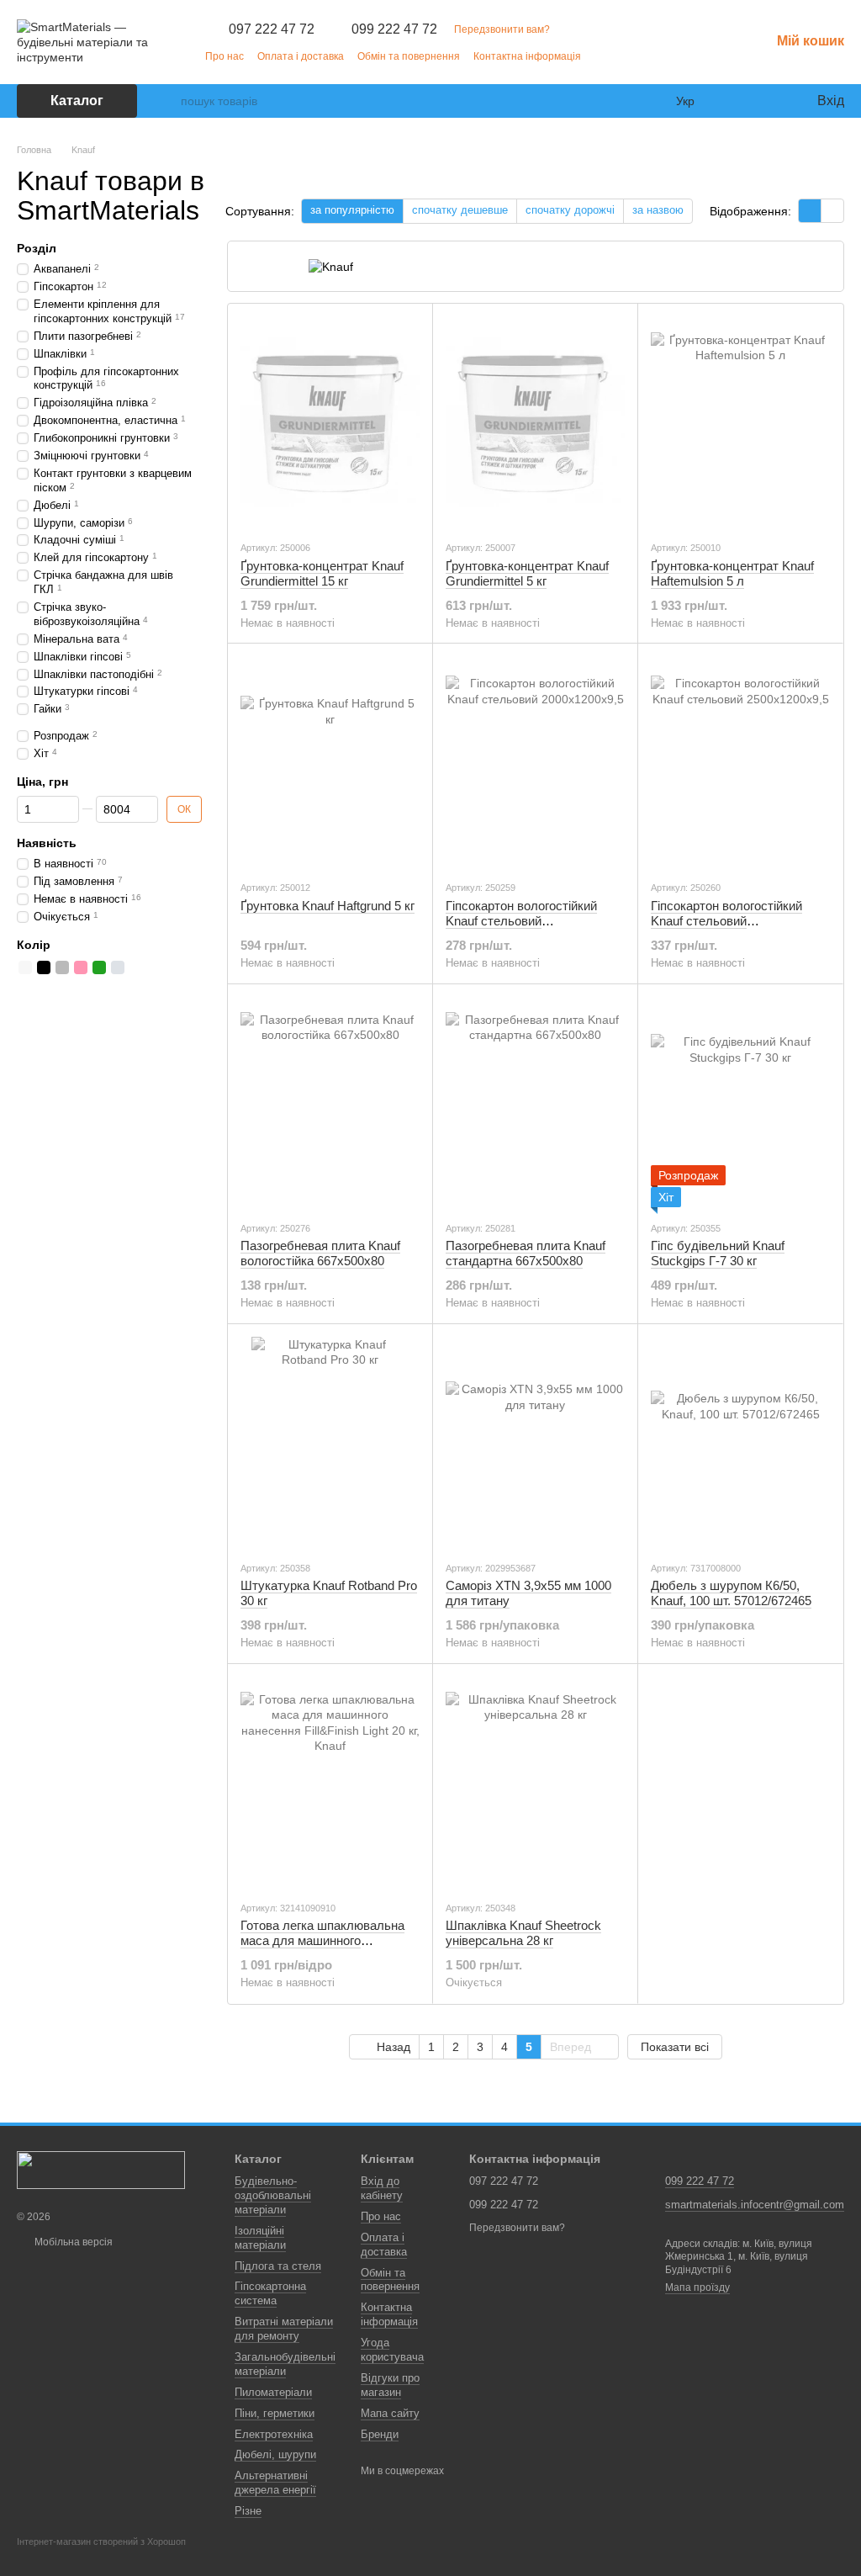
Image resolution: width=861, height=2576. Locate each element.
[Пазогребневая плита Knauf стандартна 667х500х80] (535, 1102)
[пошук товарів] (167, 101)
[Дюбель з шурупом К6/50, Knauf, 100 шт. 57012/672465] (740, 1442)
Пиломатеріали (273, 2392)
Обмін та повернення (409, 56)
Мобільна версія (72, 2242)
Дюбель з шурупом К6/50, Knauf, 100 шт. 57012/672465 (731, 1593)
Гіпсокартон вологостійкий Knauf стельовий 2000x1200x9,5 (521, 921)
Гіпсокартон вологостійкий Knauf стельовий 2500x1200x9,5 (726, 921)
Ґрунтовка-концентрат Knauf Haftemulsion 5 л (732, 573)
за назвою (658, 210)
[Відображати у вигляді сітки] (810, 211)
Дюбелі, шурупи (275, 2454)
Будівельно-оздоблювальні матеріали (273, 2195)
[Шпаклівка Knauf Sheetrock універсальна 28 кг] (535, 1782)
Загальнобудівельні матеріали (285, 2364)
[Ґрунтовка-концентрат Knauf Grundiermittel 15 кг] (330, 421)
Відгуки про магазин (390, 2385)
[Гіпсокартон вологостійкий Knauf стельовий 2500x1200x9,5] (740, 761)
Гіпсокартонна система (270, 2293)
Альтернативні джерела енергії (275, 2483)
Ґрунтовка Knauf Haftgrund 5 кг (327, 906)
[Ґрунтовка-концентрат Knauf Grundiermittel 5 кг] (535, 421)
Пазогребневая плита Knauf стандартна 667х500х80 (526, 1253)
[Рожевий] (81, 967)
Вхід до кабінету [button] (382, 2188)
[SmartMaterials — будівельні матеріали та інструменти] (101, 2170)
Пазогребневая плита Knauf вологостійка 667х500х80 (320, 1253)
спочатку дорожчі (570, 210)
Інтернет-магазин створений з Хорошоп (101, 2542)
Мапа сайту (390, 2413)
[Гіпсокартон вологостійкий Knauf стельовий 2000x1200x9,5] (535, 761)
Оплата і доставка (301, 56)
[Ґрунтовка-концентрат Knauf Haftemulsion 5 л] (740, 421)
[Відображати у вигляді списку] (832, 211)
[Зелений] (99, 967)
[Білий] (25, 967)
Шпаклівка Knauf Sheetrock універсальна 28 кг (523, 1933)
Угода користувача (392, 2350)
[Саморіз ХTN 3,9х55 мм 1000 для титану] (535, 1442)
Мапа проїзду (697, 2287)
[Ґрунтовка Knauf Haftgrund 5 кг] (330, 761)
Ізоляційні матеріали (260, 2238)
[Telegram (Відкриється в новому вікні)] (676, 56)
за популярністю (352, 210)
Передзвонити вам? (502, 29)
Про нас (224, 56)
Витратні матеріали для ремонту (284, 2329)
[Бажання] (769, 101)
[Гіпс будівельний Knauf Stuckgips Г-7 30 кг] (740, 1102)
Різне (248, 2511)
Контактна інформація (527, 56)
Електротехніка (274, 2434)
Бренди (380, 2434)
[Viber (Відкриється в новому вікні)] (696, 56)
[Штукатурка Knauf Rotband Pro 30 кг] (330, 1442)
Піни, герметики (275, 2413)
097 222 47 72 (272, 29)
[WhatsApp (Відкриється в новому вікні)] (716, 56)
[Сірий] (62, 967)
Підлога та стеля (278, 2266)
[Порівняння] (735, 101)
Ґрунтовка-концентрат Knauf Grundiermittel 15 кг (322, 573)
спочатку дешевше (460, 210)
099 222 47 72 (394, 29)
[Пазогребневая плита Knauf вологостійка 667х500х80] (330, 1102)
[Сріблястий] (118, 967)
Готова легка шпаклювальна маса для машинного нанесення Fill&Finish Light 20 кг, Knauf (324, 1948)
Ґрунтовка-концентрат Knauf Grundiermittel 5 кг (527, 573)
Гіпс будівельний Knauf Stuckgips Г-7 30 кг (718, 1253)
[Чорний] (44, 967)
